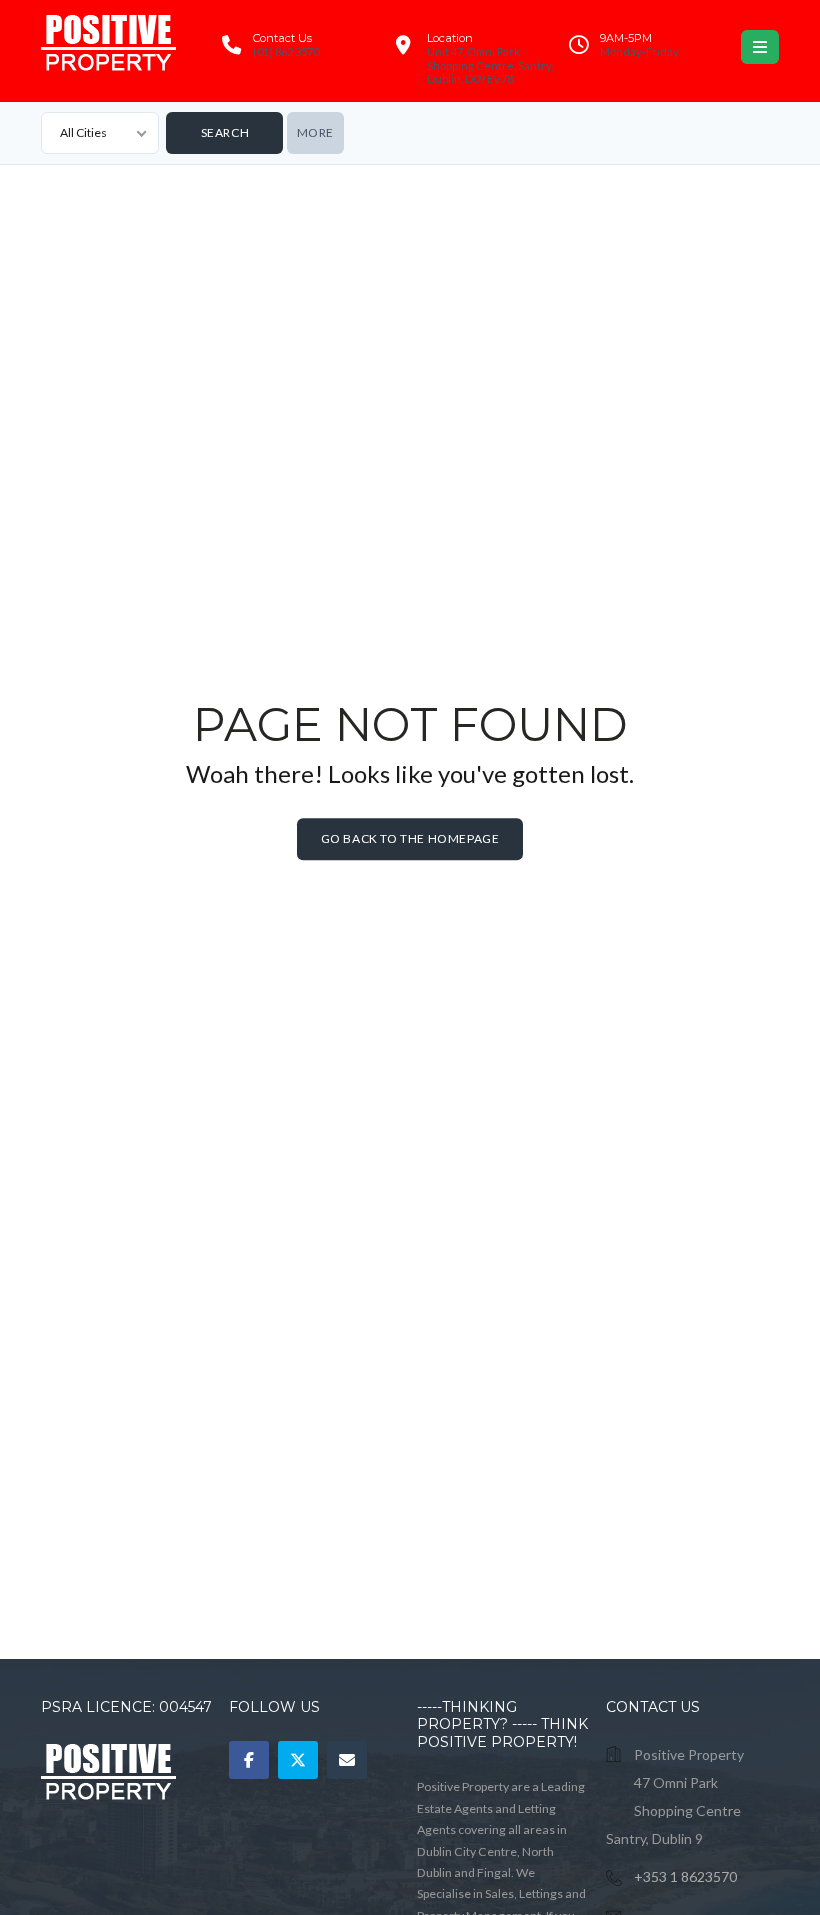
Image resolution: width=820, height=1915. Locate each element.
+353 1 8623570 (685, 1876)
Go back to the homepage (410, 838)
